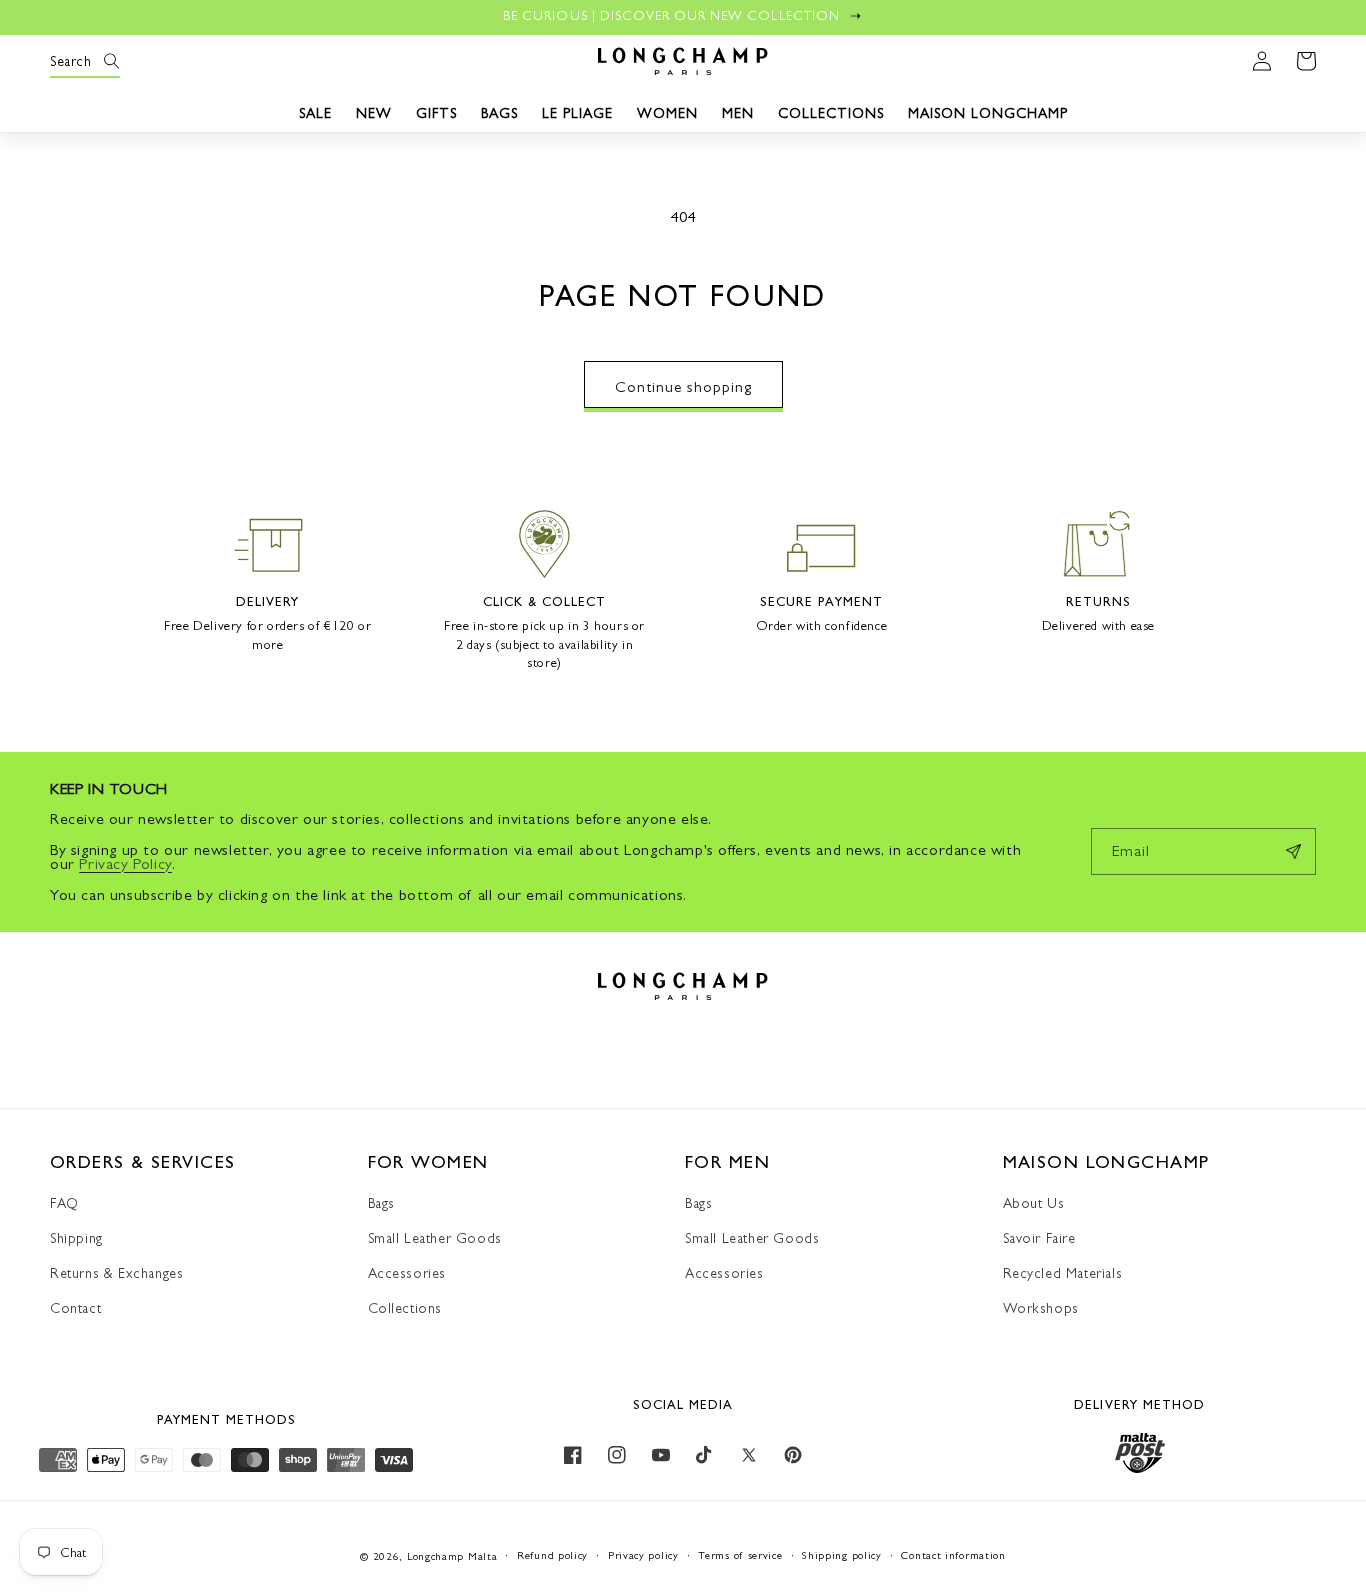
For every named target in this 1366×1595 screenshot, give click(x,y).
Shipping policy (842, 1555)
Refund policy (552, 1555)
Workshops (1041, 1308)
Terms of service (740, 1555)
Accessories (407, 1273)
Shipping (76, 1238)
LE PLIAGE (577, 113)
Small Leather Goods (435, 1238)
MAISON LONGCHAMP (988, 113)
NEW (374, 113)
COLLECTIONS (831, 113)
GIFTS (436, 113)
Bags (381, 1203)
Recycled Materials (1063, 1273)
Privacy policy (643, 1555)
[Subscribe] (1293, 851)
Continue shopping (683, 386)
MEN (738, 113)
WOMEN (667, 113)
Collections (405, 1308)
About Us (1034, 1203)
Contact (75, 1308)
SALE (315, 113)
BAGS (499, 113)
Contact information (953, 1555)
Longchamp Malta (452, 1556)
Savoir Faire (1039, 1238)
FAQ (64, 1203)
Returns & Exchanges (116, 1273)
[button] (72, 61)
